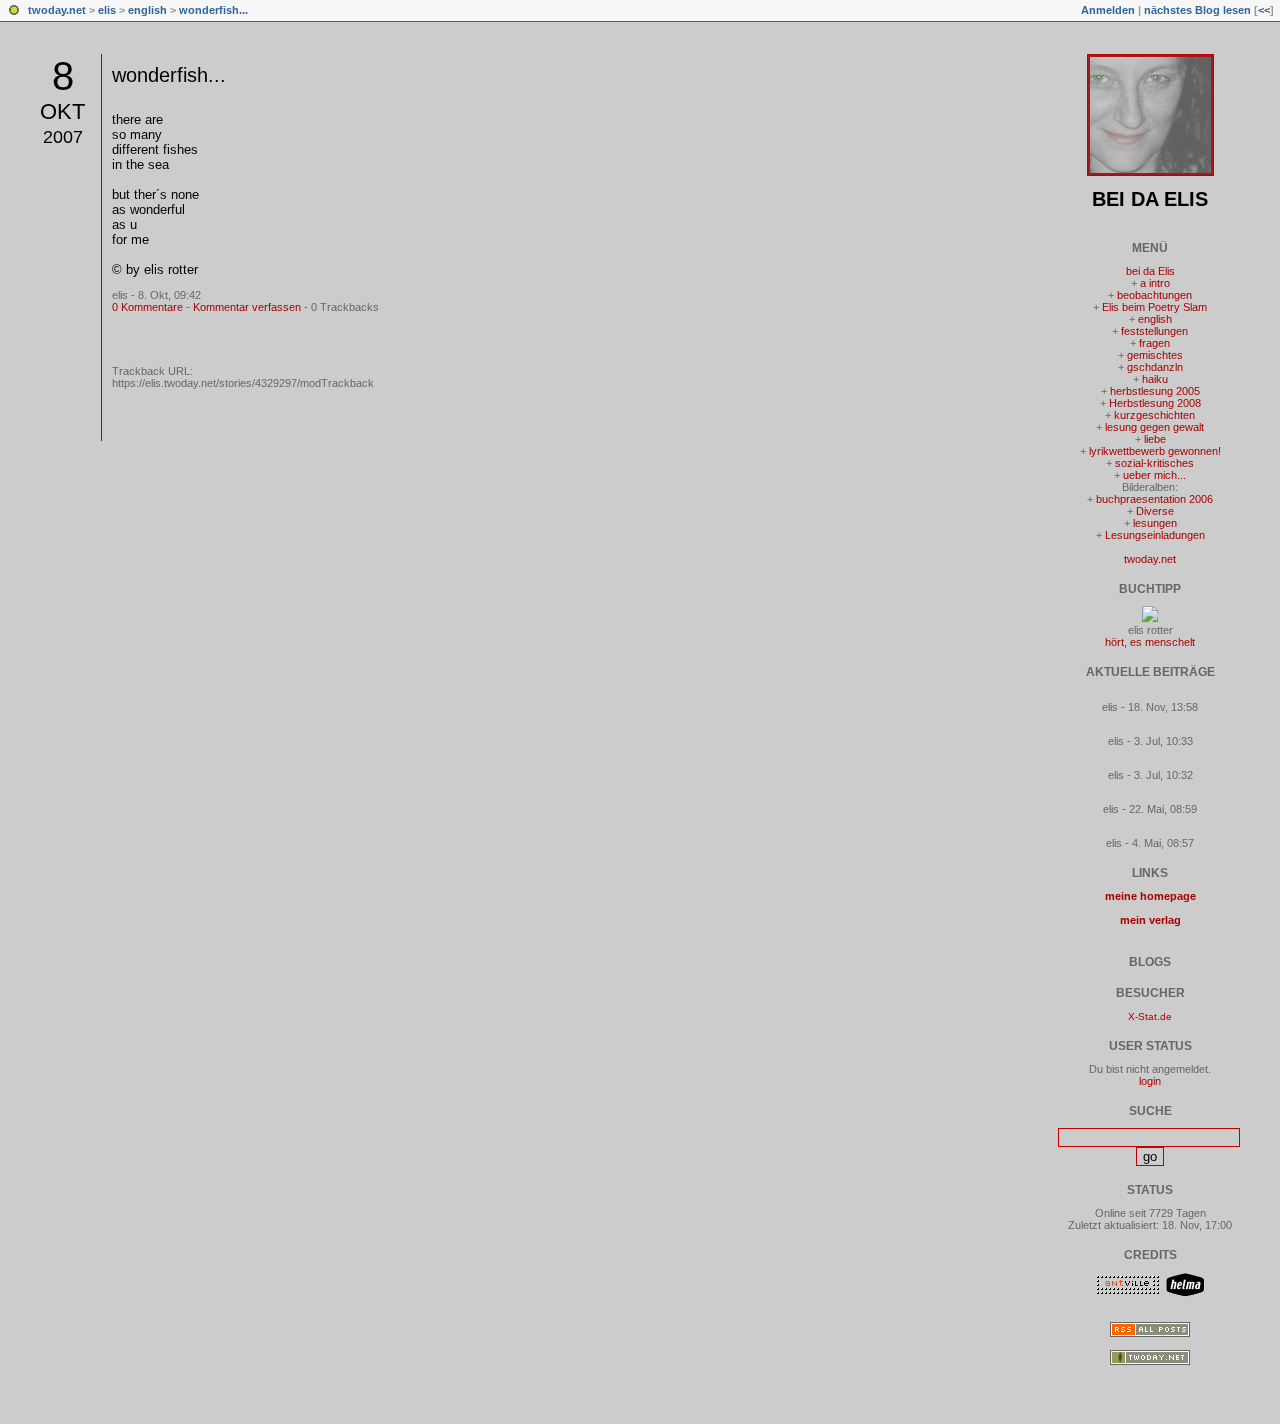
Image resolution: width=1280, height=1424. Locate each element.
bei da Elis (1150, 199)
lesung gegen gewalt (1154, 427)
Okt (62, 111)
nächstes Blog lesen (1197, 10)
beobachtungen (1154, 295)
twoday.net (57, 10)
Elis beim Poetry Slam (1154, 307)
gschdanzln (1155, 367)
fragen (1154, 343)
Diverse (1155, 511)
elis (107, 10)
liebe (1155, 439)
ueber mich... (1154, 475)
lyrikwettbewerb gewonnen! (1155, 451)
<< (1264, 10)
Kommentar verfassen (247, 307)
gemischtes (1155, 355)
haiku (1155, 379)
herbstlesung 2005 (1155, 391)
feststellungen (1154, 331)
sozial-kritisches (1154, 463)
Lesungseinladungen (1155, 535)
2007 (63, 137)
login (1150, 1081)
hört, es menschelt (1150, 642)
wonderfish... (213, 10)
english (147, 10)
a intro (1155, 283)
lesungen (1155, 523)
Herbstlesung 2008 (1155, 403)
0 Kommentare (147, 307)
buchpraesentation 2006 (1154, 499)
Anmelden (1108, 10)
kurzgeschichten (1154, 415)
